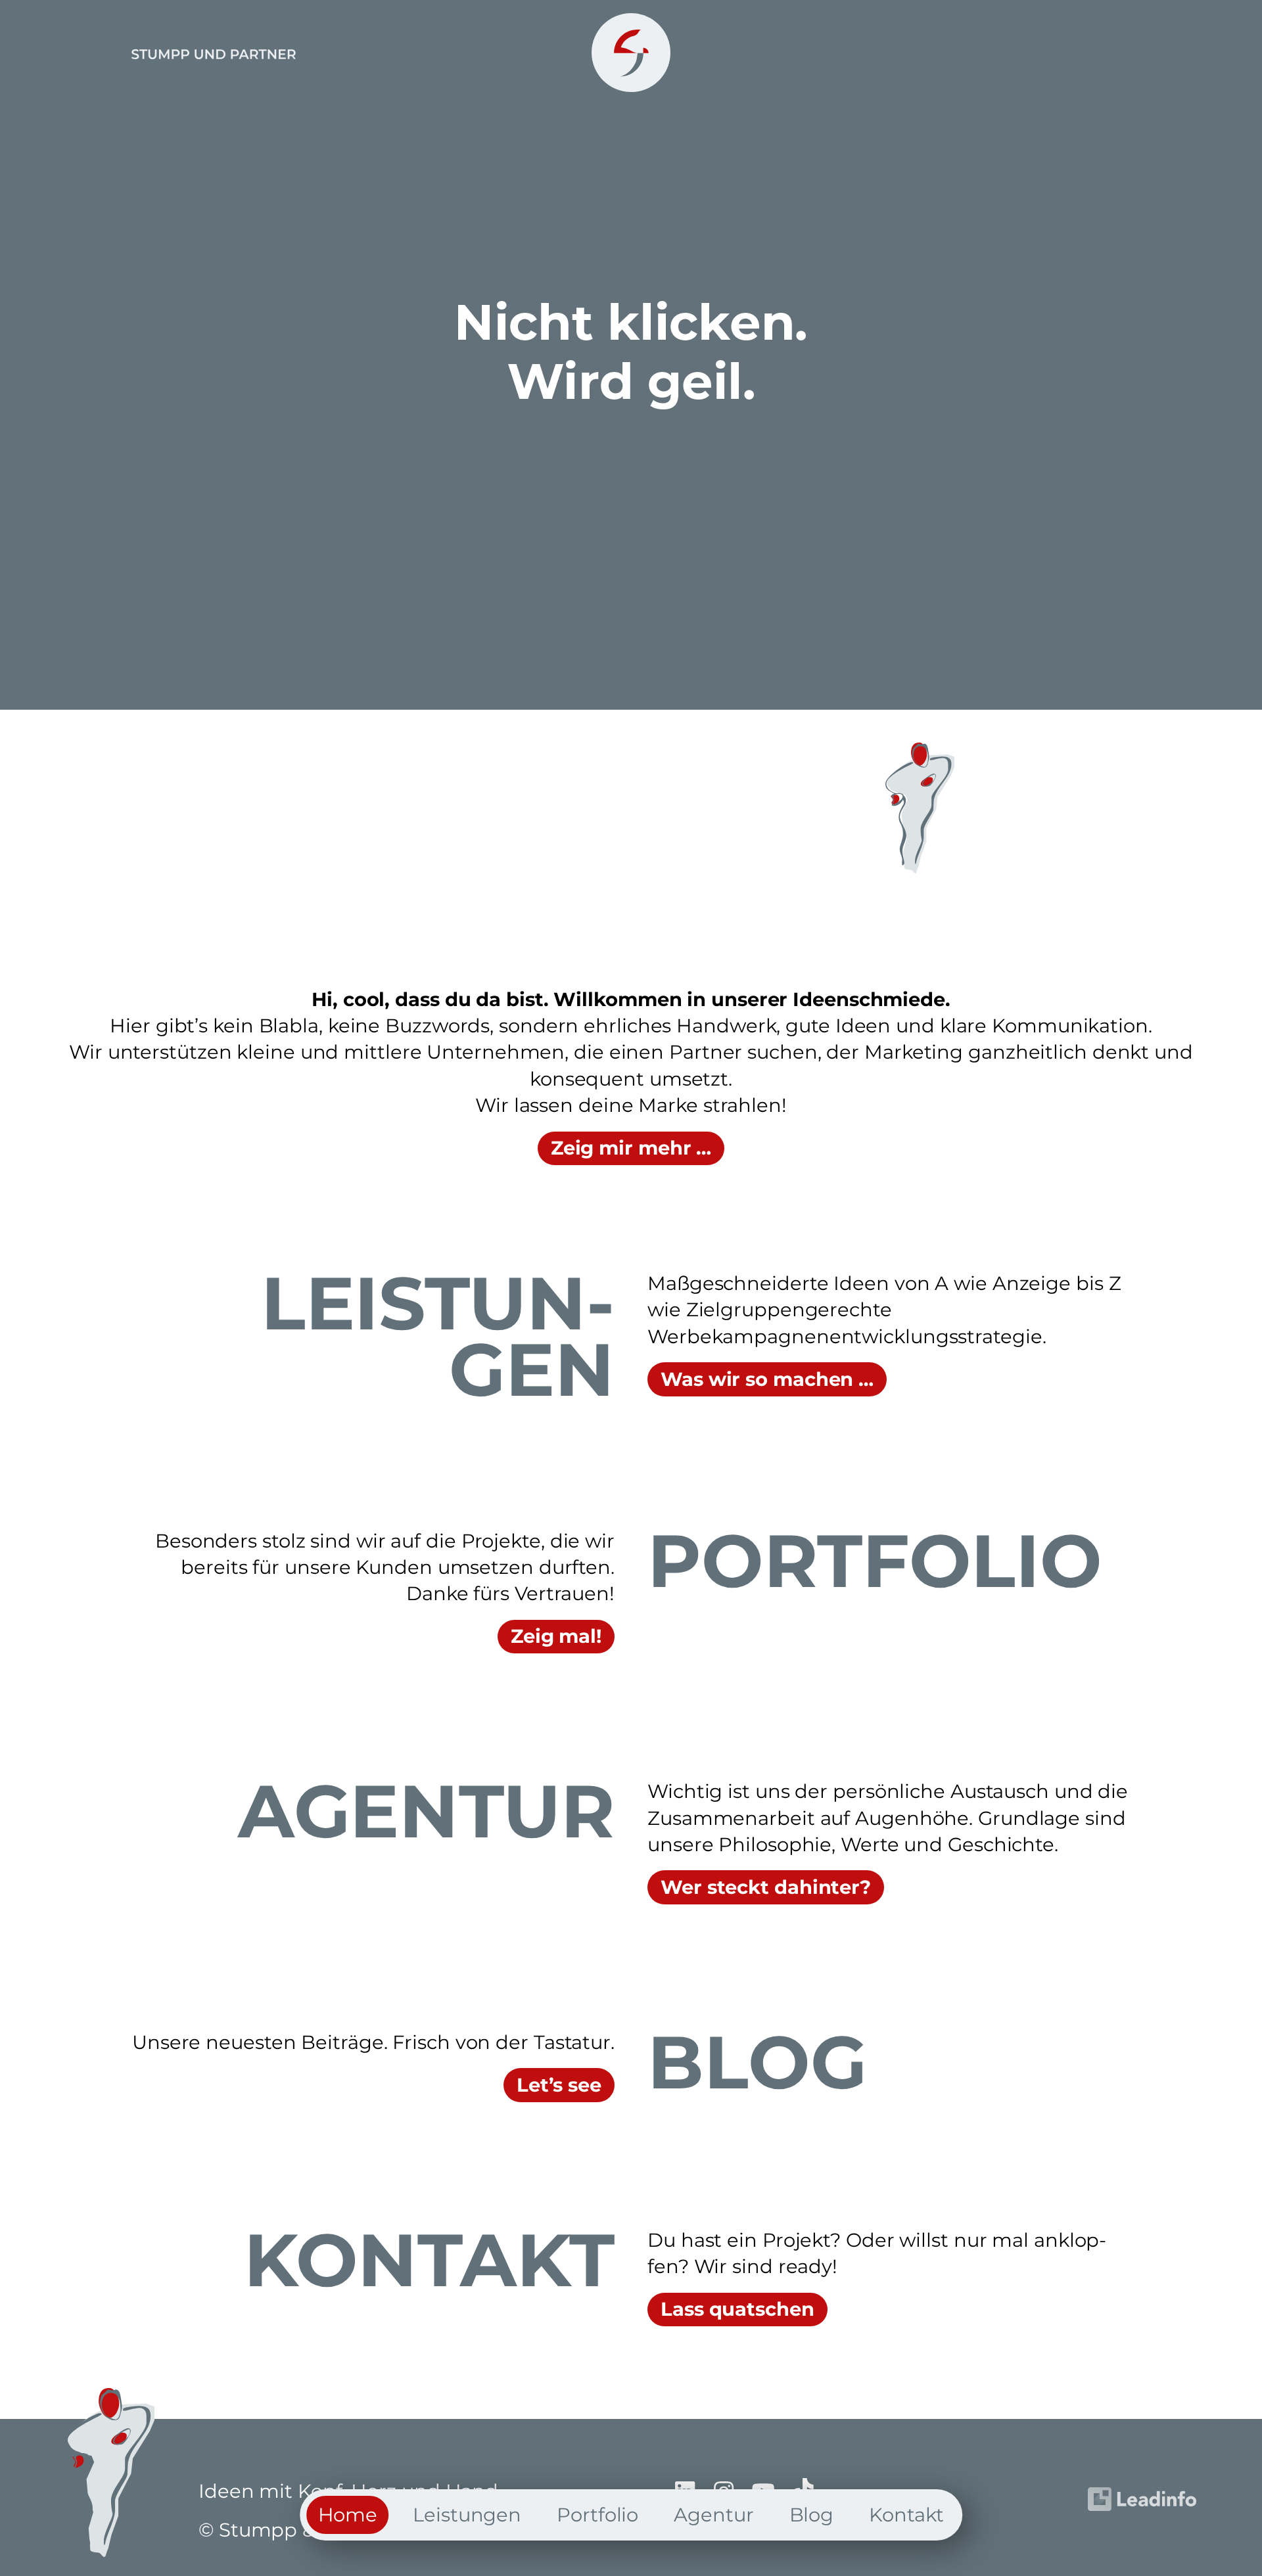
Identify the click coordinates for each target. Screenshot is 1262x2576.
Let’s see (559, 2085)
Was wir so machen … (767, 1379)
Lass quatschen (737, 2309)
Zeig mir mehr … (631, 1148)
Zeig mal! (556, 1636)
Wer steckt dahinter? (766, 1887)
